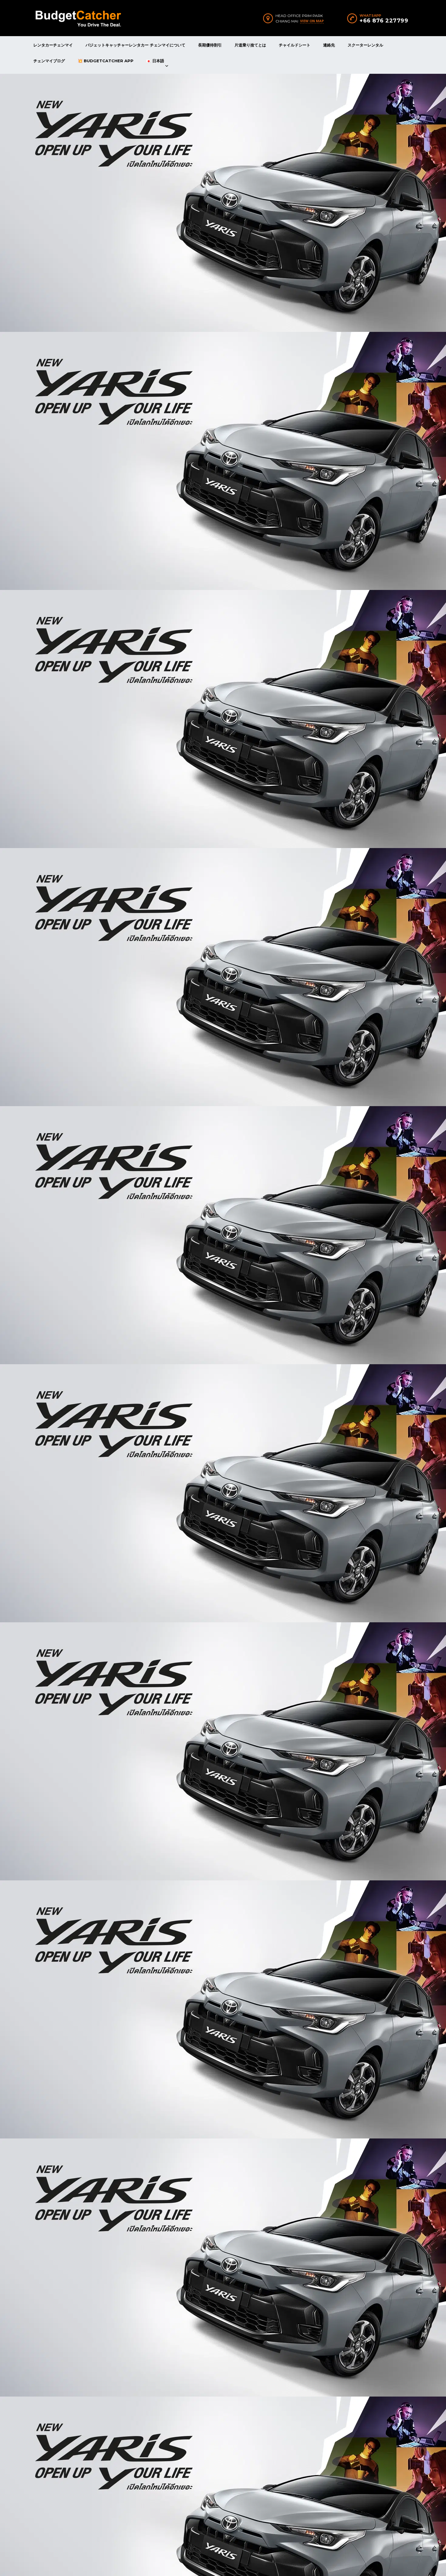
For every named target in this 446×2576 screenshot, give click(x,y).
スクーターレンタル (365, 45)
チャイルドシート (295, 45)
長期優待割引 (210, 45)
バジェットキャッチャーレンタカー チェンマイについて (135, 45)
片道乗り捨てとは (250, 45)
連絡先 (329, 45)
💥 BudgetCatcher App (106, 61)
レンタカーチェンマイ (53, 45)
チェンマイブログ (49, 61)
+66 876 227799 (384, 21)
